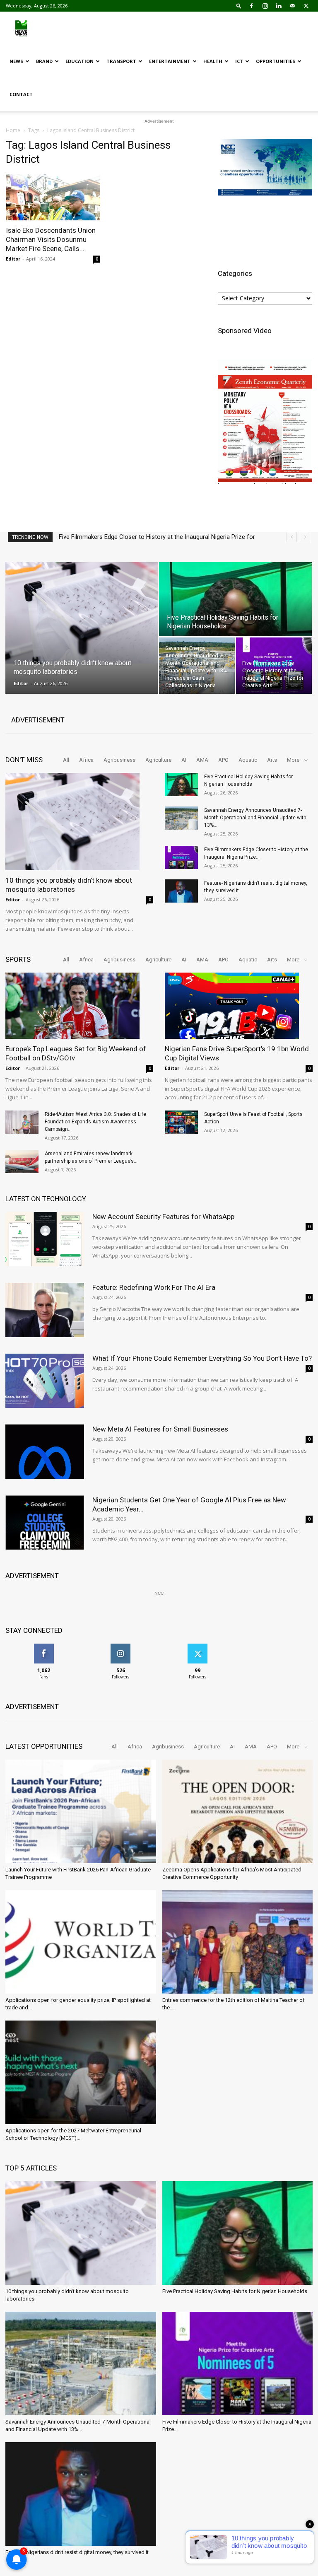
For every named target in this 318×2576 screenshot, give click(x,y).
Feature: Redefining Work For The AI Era (154, 1287)
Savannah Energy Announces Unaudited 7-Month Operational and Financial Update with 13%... (255, 818)
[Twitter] (306, 6)
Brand (44, 61)
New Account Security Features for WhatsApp (163, 1217)
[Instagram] (265, 6)
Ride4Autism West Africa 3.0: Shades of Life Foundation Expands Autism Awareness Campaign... (95, 1122)
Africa (86, 760)
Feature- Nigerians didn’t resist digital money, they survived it (141, 537)
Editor (13, 259)
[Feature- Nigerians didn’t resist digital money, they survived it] (181, 891)
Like (44, 1647)
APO (223, 760)
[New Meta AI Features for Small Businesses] (45, 1452)
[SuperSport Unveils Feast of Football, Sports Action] (181, 1122)
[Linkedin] (279, 6)
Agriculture (158, 760)
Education (79, 61)
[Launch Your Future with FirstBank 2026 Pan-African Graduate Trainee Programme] (81, 1811)
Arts (272, 760)
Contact (21, 94)
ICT (239, 61)
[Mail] (292, 6)
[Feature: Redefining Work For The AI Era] (45, 1310)
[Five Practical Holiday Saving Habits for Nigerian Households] (235, 618)
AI (184, 760)
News (16, 61)
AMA (202, 760)
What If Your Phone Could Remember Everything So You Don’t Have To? (202, 1358)
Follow (121, 1647)
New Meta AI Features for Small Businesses (160, 1429)
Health (213, 61)
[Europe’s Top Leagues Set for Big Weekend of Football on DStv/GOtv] (79, 1006)
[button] (239, 6)
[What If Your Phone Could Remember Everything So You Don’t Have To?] (45, 1381)
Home (13, 130)
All (66, 760)
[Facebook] (251, 6)
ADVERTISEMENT (38, 720)
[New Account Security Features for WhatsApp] (45, 1239)
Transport (121, 61)
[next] (305, 537)
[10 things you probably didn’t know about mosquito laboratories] (82, 613)
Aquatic (248, 760)
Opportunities (276, 61)
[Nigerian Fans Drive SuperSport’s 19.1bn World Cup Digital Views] (239, 1006)
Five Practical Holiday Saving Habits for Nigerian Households (235, 2291)
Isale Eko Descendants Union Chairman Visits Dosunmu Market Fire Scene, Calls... (51, 239)
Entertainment (170, 61)
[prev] (292, 537)
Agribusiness (119, 760)
